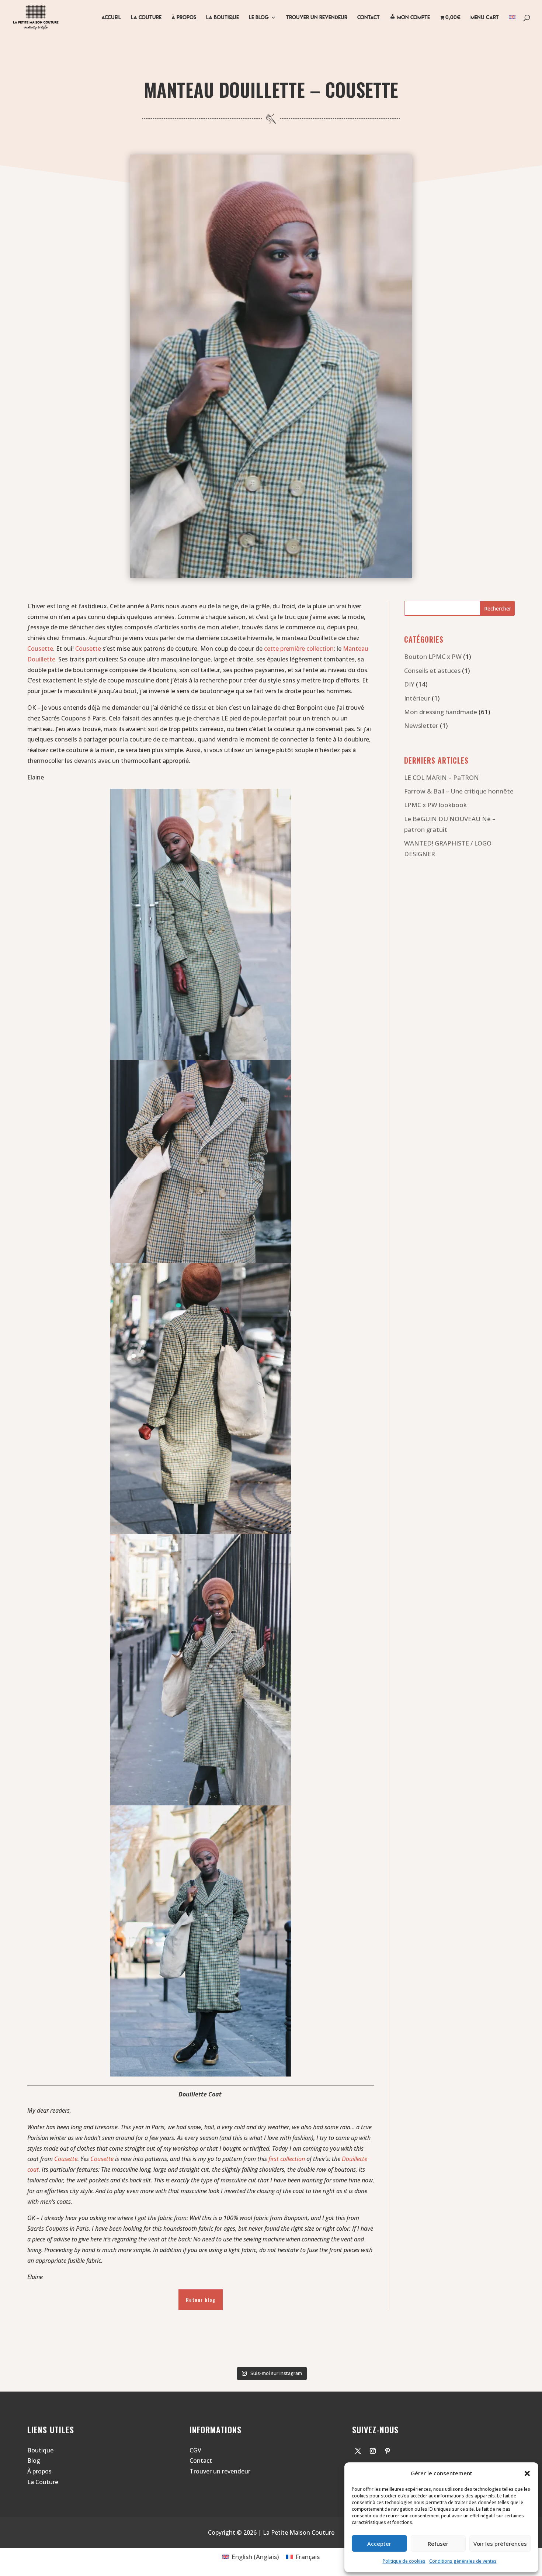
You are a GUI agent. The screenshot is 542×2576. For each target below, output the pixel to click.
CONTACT (369, 18)
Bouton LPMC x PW (433, 656)
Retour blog (201, 2300)
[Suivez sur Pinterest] (388, 2451)
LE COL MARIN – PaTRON (442, 777)
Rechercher (498, 608)
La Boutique (223, 18)
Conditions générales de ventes (463, 2561)
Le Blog (259, 18)
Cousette (40, 649)
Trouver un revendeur (317, 18)
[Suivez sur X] (358, 2451)
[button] (527, 2473)
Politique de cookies (404, 2561)
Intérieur (417, 698)
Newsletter (421, 725)
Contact (201, 2461)
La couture (146, 18)
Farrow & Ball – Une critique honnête (459, 791)
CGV (195, 2450)
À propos (184, 18)
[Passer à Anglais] (512, 25)
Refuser (438, 2544)
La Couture (43, 2482)
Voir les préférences (500, 2544)
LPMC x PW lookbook (435, 805)
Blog (34, 2461)
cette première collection (299, 649)
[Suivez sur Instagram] (373, 2451)
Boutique (40, 2450)
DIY (409, 684)
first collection (287, 2159)
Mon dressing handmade (441, 712)
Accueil (111, 18)
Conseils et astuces (432, 670)
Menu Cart (485, 18)
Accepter (379, 2544)
